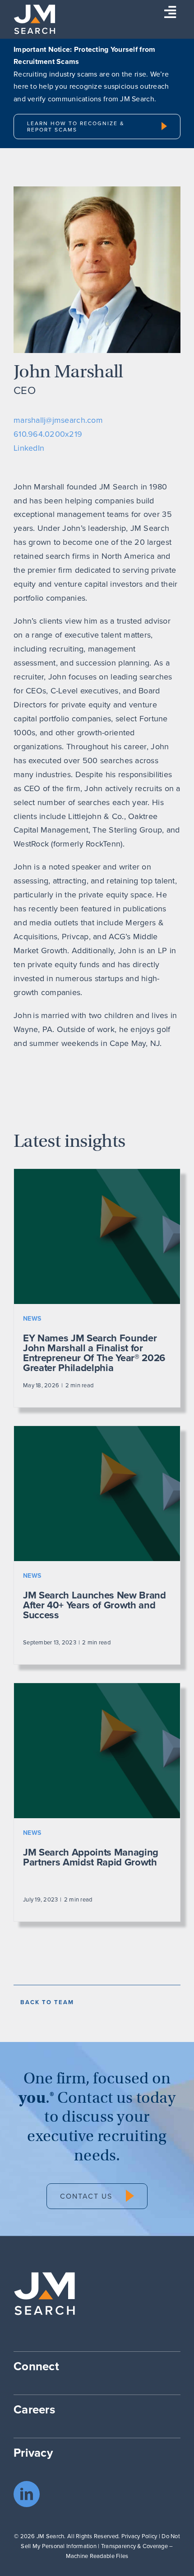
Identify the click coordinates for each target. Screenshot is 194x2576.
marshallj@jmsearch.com (58, 420)
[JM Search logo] (35, 8)
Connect (36, 2366)
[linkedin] (27, 2494)
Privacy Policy (139, 2536)
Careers (34, 2409)
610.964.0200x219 (48, 434)
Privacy (33, 2453)
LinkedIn (29, 448)
